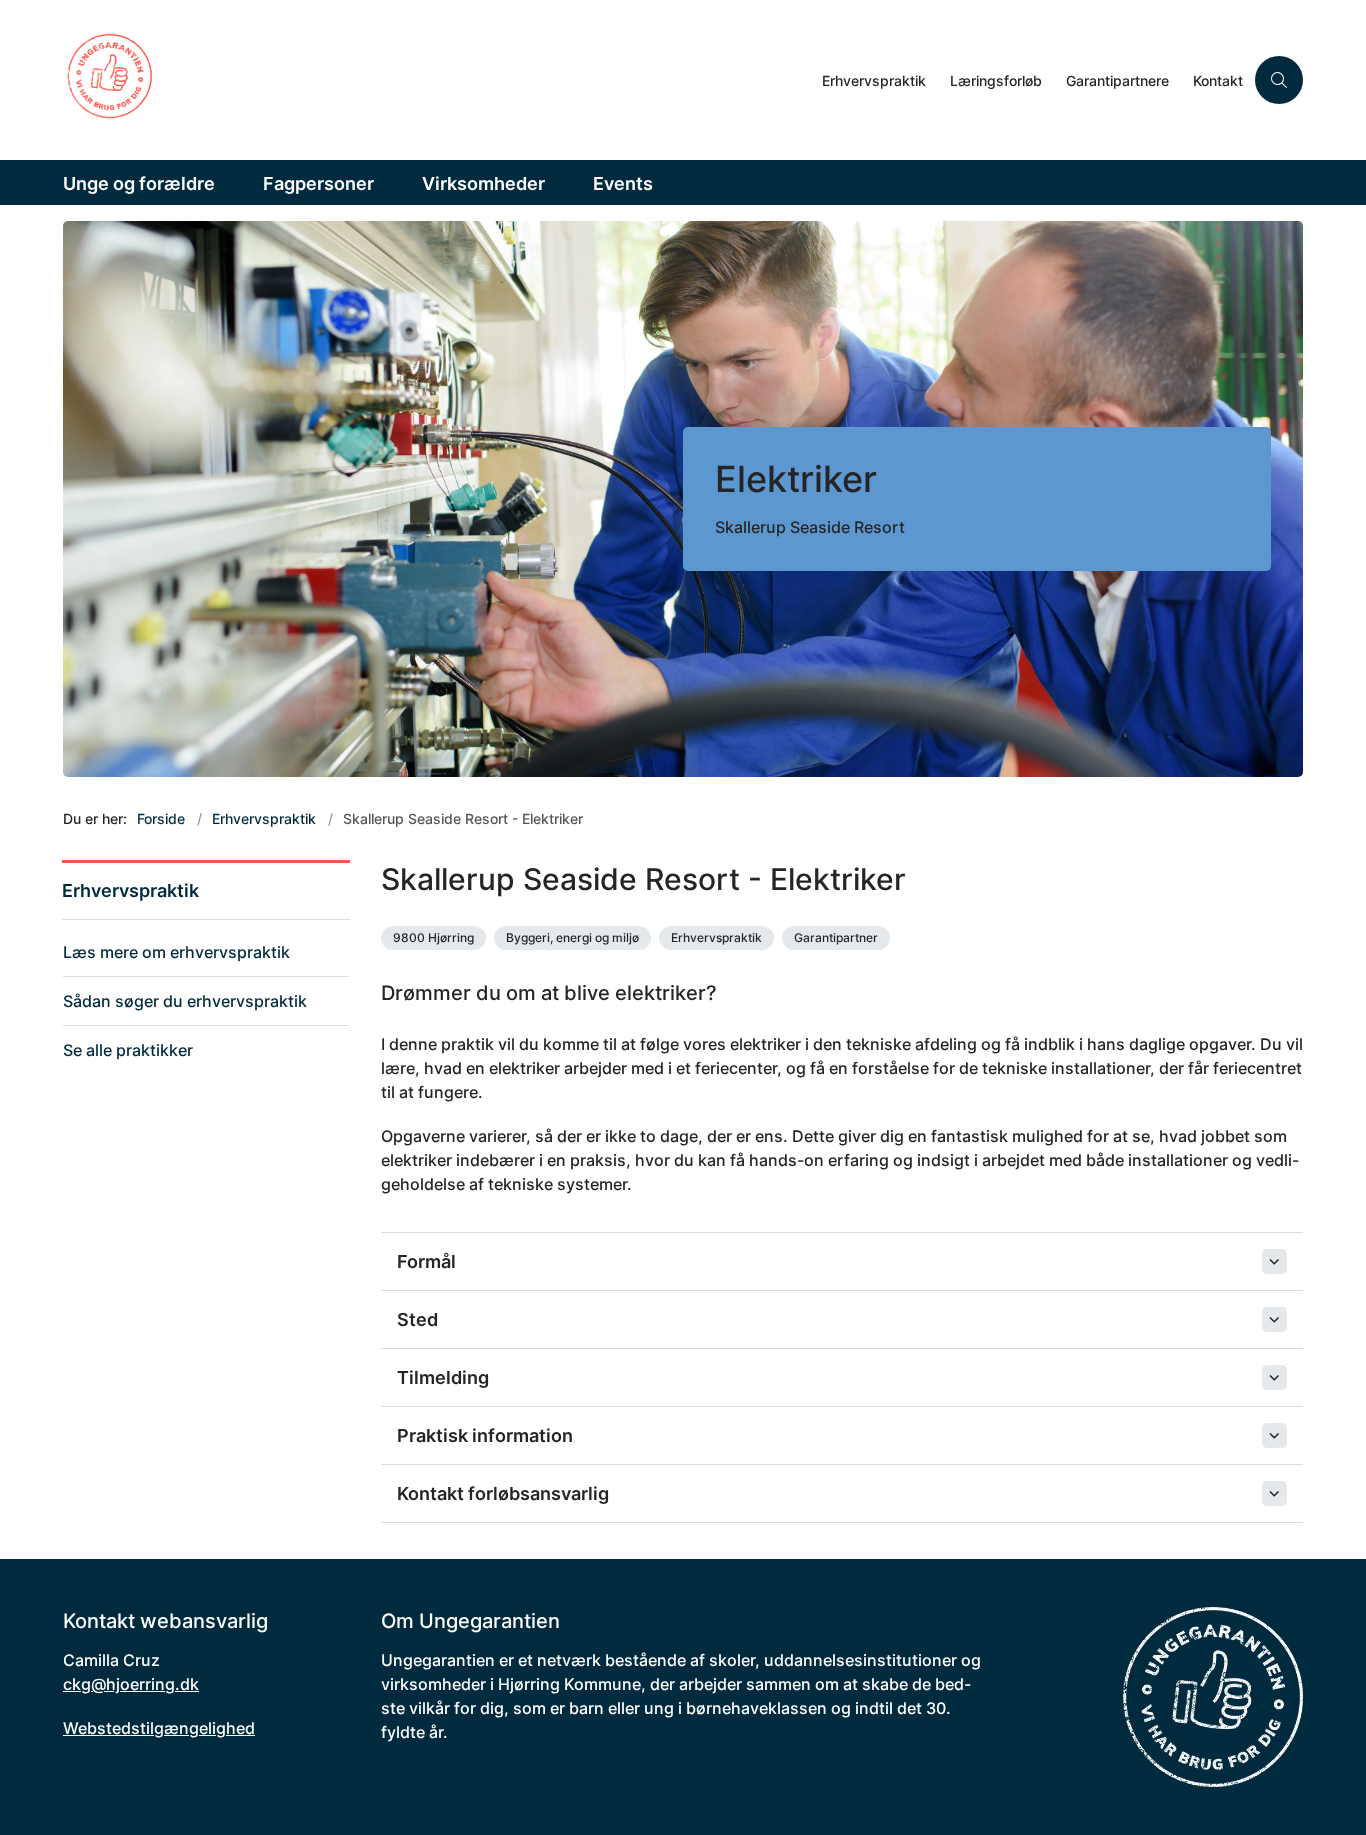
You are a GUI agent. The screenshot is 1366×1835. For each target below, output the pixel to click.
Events (623, 183)
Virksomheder (483, 183)
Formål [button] (426, 1261)
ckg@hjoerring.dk (131, 1684)
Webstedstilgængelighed (159, 1728)
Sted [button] (417, 1319)
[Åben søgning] (1279, 80)
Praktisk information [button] (485, 1435)
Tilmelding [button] (443, 1377)
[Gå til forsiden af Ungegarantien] (436, 80)
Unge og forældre (139, 183)
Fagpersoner (318, 183)
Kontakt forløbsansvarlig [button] (503, 1493)
